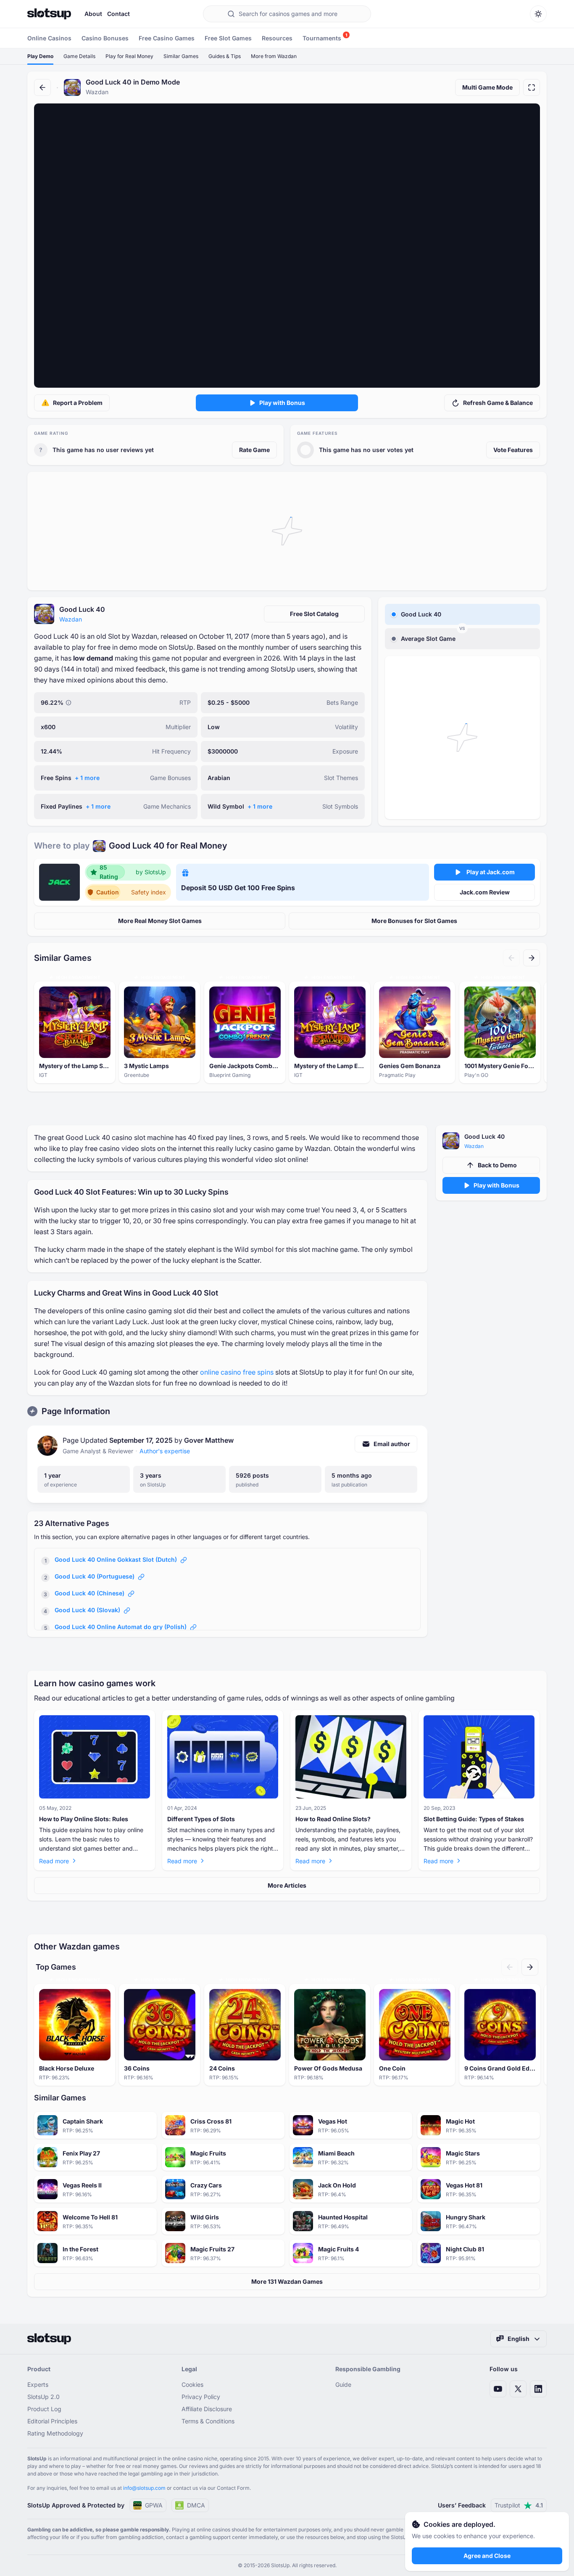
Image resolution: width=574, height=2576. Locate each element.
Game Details (79, 56)
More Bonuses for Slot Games (414, 921)
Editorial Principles (52, 2421)
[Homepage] (49, 14)
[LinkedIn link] (538, 2389)
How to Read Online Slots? (333, 1819)
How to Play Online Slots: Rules (84, 1819)
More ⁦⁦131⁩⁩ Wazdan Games (287, 2281)
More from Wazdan (274, 56)
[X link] (518, 2389)
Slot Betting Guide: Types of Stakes (474, 1819)
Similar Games (181, 56)
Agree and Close (487, 2556)
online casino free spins (237, 1372)
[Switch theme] (538, 14)
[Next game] (532, 958)
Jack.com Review (485, 892)
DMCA (196, 2505)
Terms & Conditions (208, 2421)
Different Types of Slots (201, 1819)
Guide (343, 2384)
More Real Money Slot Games (160, 921)
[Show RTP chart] (68, 703)
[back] (42, 87)
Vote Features (513, 450)
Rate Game (254, 450)
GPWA (154, 2505)
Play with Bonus (282, 403)
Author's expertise (165, 1451)
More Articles (287, 1885)
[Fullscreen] (532, 87)
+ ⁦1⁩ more (87, 778)
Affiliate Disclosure (207, 2409)
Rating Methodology (55, 2433)
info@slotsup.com (144, 2488)
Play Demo (40, 56)
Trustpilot (519, 2505)
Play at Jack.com (491, 872)
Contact (118, 14)
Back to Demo (497, 1165)
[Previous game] (511, 958)
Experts (38, 2384)
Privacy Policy (201, 2397)
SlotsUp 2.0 (43, 2397)
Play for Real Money (129, 56)
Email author (392, 1444)
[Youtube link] (498, 2389)
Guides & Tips (225, 56)
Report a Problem (78, 403)
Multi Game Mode (487, 87)
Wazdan (71, 619)
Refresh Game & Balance (498, 403)
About (93, 14)
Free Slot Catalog (314, 614)
